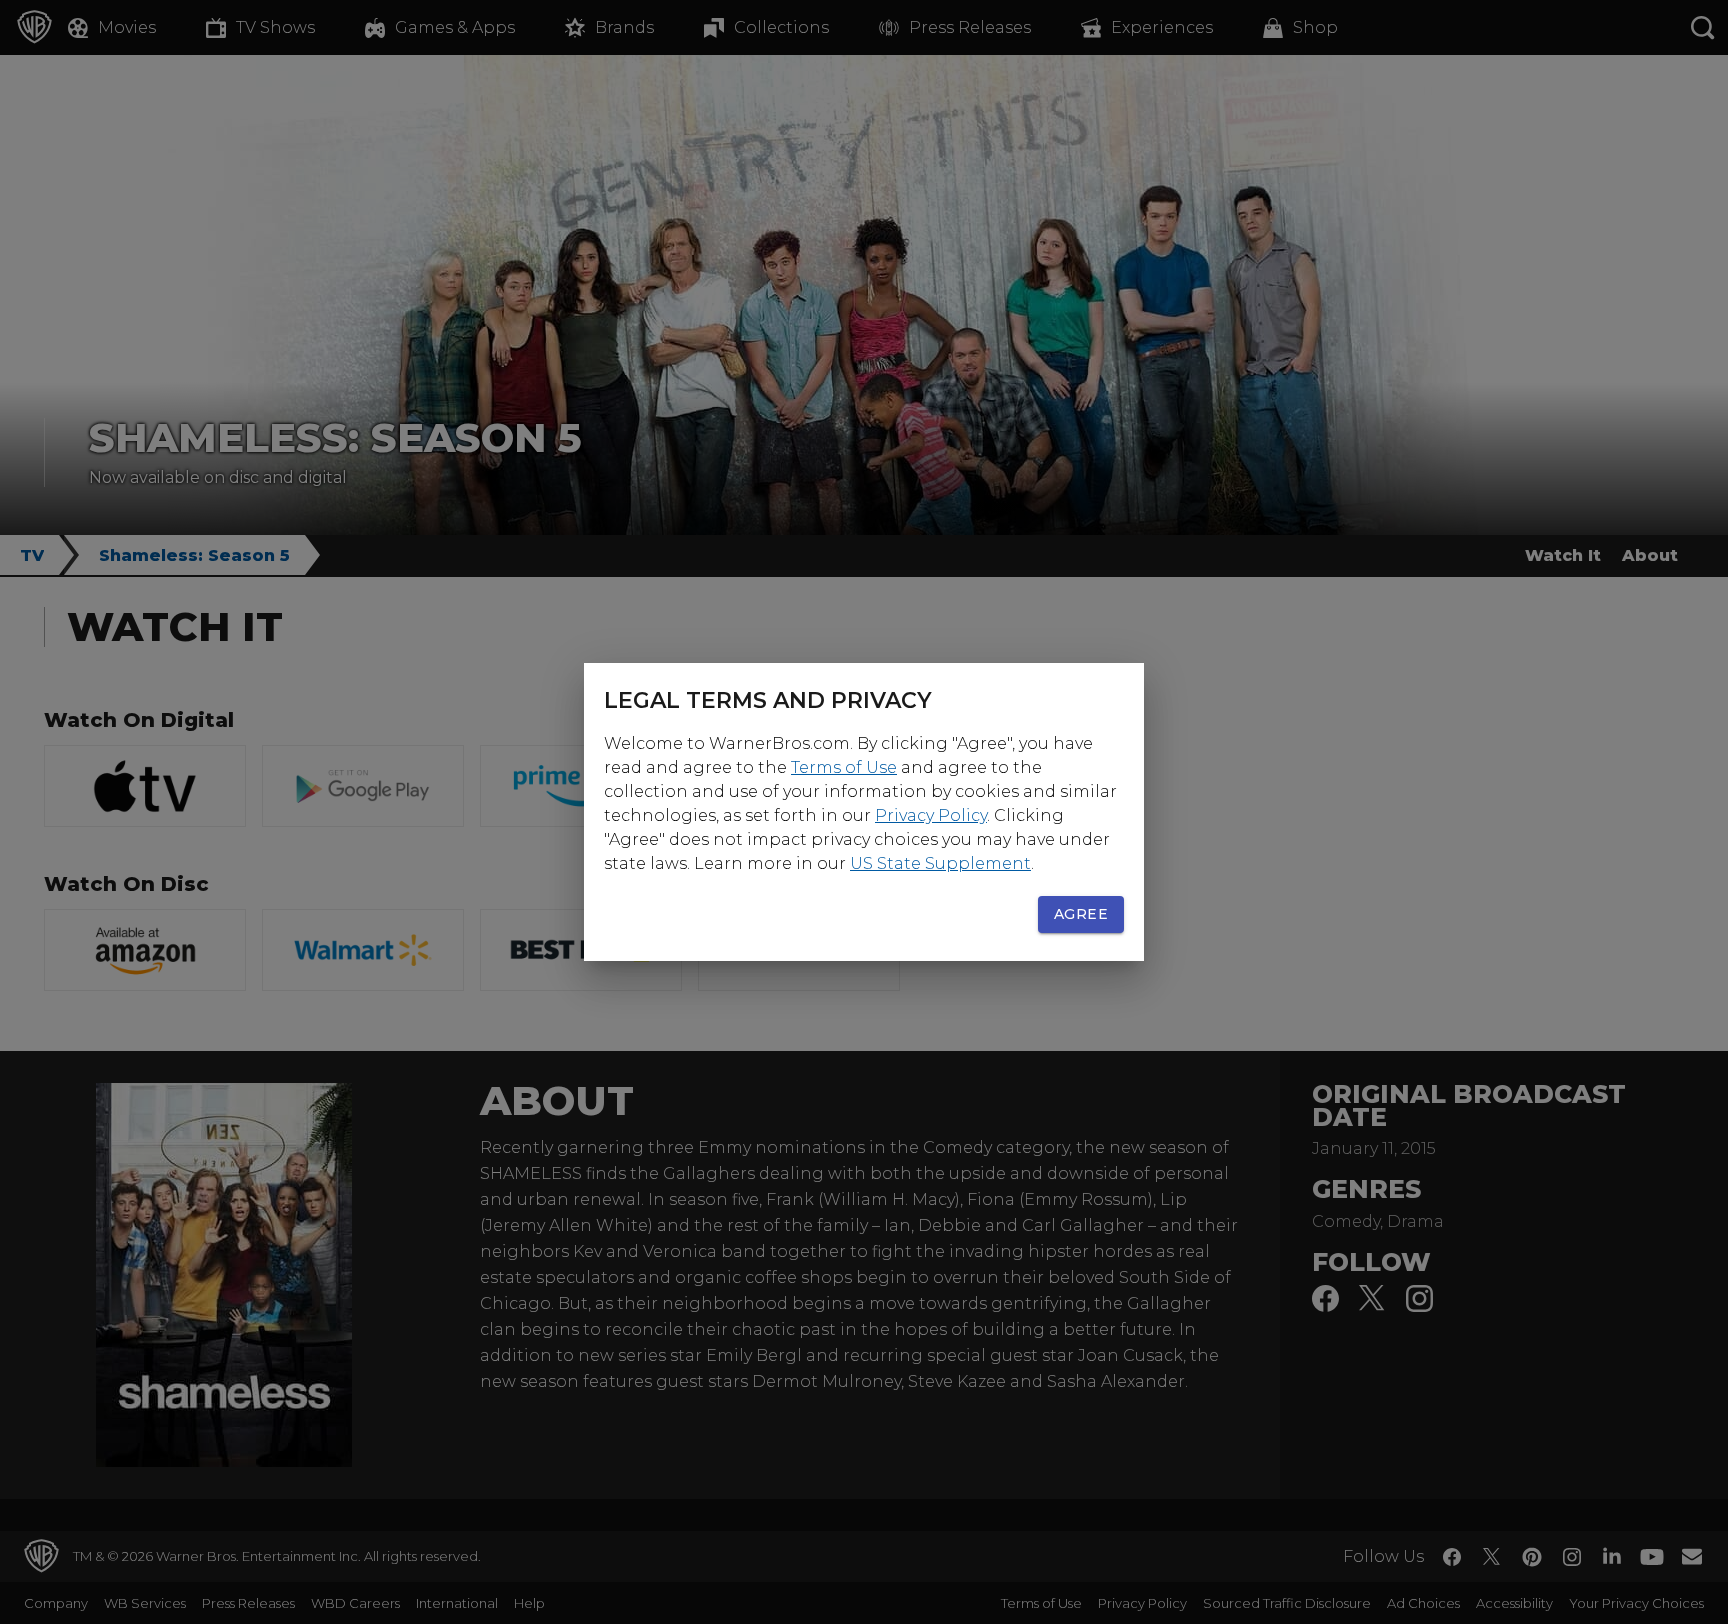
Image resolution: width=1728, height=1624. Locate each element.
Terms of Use (844, 767)
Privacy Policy (931, 815)
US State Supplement (940, 863)
